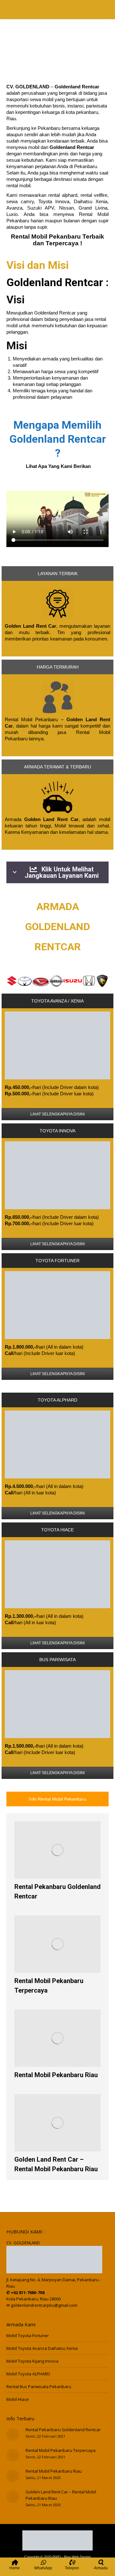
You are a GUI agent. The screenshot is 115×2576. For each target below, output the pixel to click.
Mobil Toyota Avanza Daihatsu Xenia (42, 2348)
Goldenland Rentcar (55, 282)
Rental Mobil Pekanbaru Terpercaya (61, 2450)
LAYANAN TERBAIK (58, 574)
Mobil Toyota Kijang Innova (32, 2361)
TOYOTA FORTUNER (57, 1261)
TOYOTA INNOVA (57, 1131)
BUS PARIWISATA (57, 1660)
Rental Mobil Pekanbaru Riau (56, 2075)
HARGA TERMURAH (58, 667)
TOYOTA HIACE (57, 1530)
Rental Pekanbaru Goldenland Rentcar (63, 2430)
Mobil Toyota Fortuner (28, 2335)
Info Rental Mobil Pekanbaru (57, 1799)
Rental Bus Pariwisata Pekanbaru (39, 2387)
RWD (57, 2557)
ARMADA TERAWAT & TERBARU (57, 767)
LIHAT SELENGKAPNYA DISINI (57, 1114)
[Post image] (13, 2434)
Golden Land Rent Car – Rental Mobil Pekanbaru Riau (61, 2495)
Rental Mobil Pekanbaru (46, 237)
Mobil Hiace (18, 2399)
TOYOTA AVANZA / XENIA (57, 1001)
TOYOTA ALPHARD (57, 1400)
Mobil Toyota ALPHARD (28, 2374)
